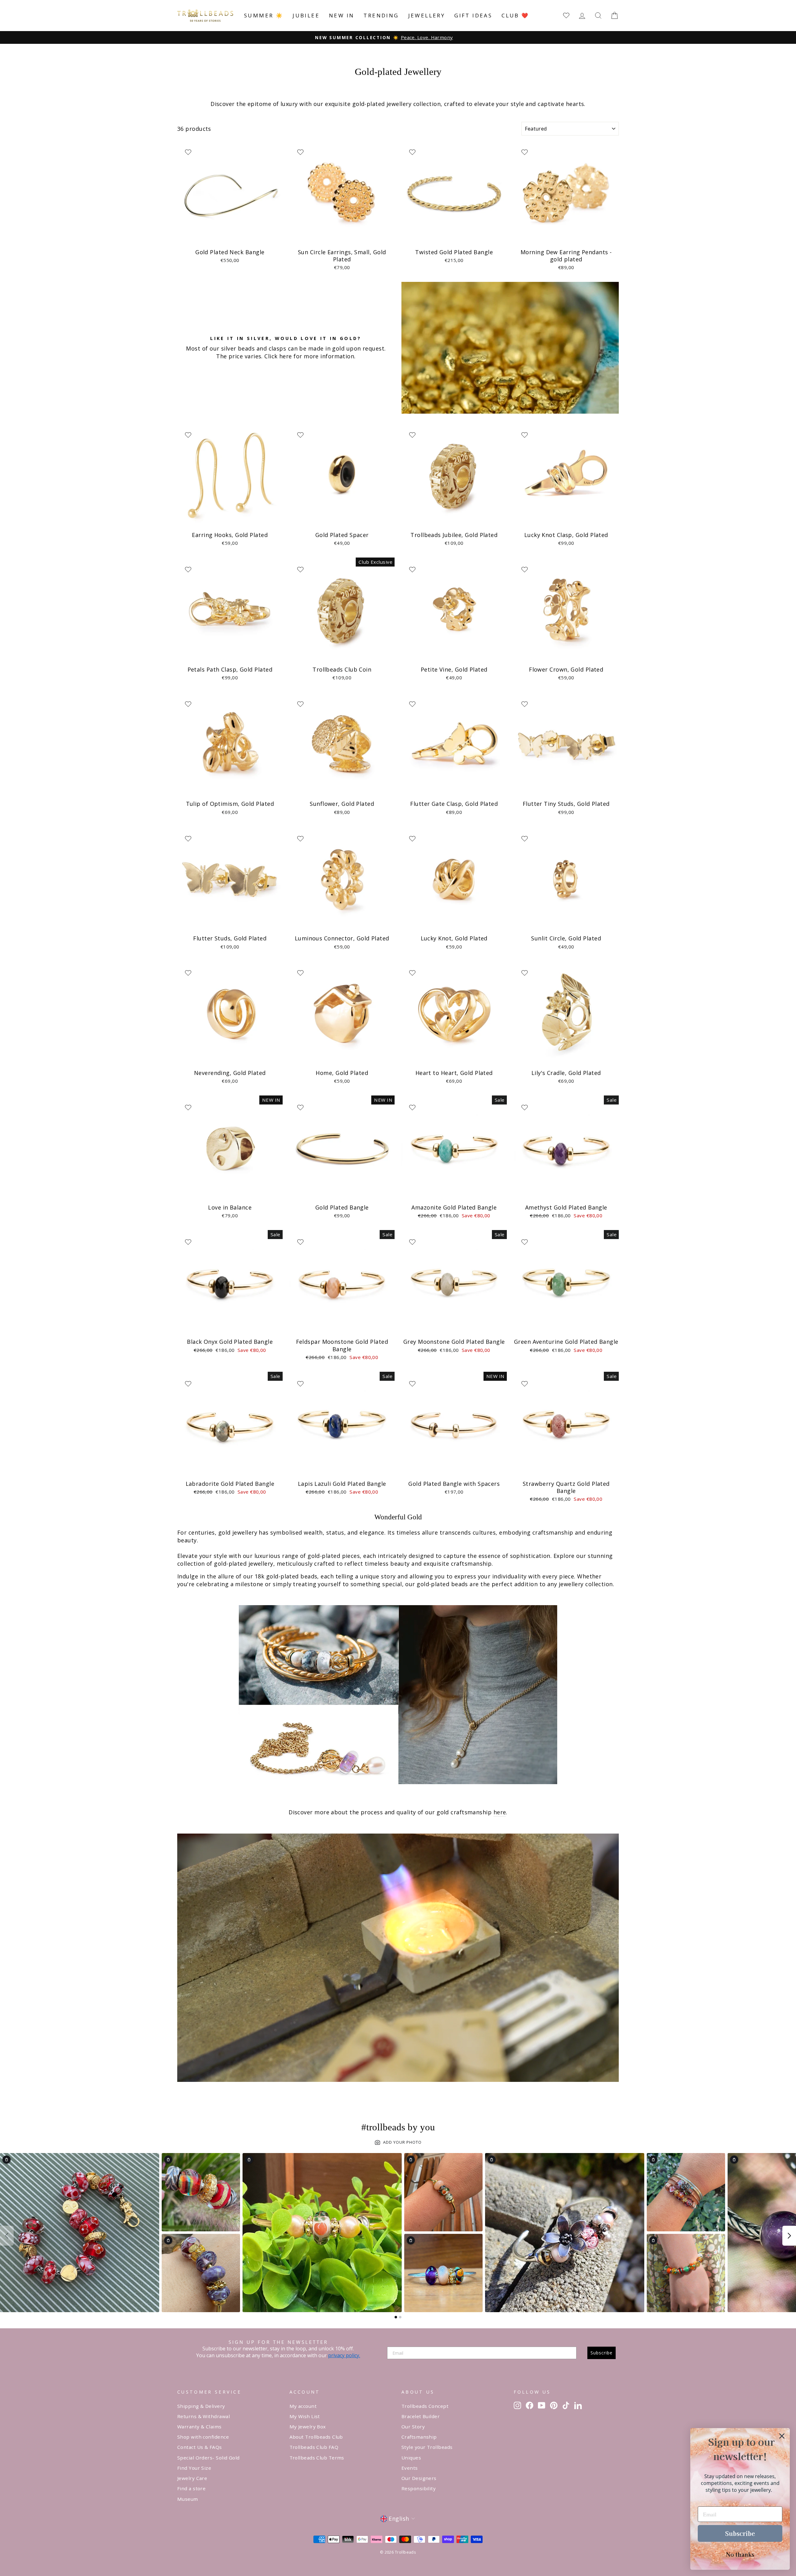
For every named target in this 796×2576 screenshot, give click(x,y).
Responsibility (419, 2488)
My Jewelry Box (308, 2427)
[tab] (396, 2317)
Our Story (413, 2427)
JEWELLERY (427, 15)
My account (303, 2406)
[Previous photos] (7, 2236)
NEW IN (342, 15)
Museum (188, 2499)
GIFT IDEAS (473, 15)
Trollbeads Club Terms (317, 2458)
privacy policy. (344, 2355)
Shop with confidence (203, 2437)
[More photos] (789, 2236)
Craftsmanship (419, 2437)
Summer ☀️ (264, 15)
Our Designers (419, 2478)
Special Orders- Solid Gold (208, 2458)
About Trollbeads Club (316, 2437)
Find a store (191, 2488)
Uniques (411, 2458)
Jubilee (306, 15)
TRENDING (381, 15)
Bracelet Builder (421, 2416)
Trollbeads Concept (425, 2406)
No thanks (740, 2554)
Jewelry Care (192, 2478)
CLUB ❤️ (515, 15)
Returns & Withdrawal (204, 2416)
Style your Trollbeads (427, 2447)
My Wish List (305, 2416)
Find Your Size (194, 2468)
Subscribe (602, 2353)
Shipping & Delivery (201, 2406)
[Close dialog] (782, 2436)
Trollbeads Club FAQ (314, 2447)
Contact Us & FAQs (200, 2447)
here (500, 1812)
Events (410, 2468)
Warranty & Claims (199, 2427)
